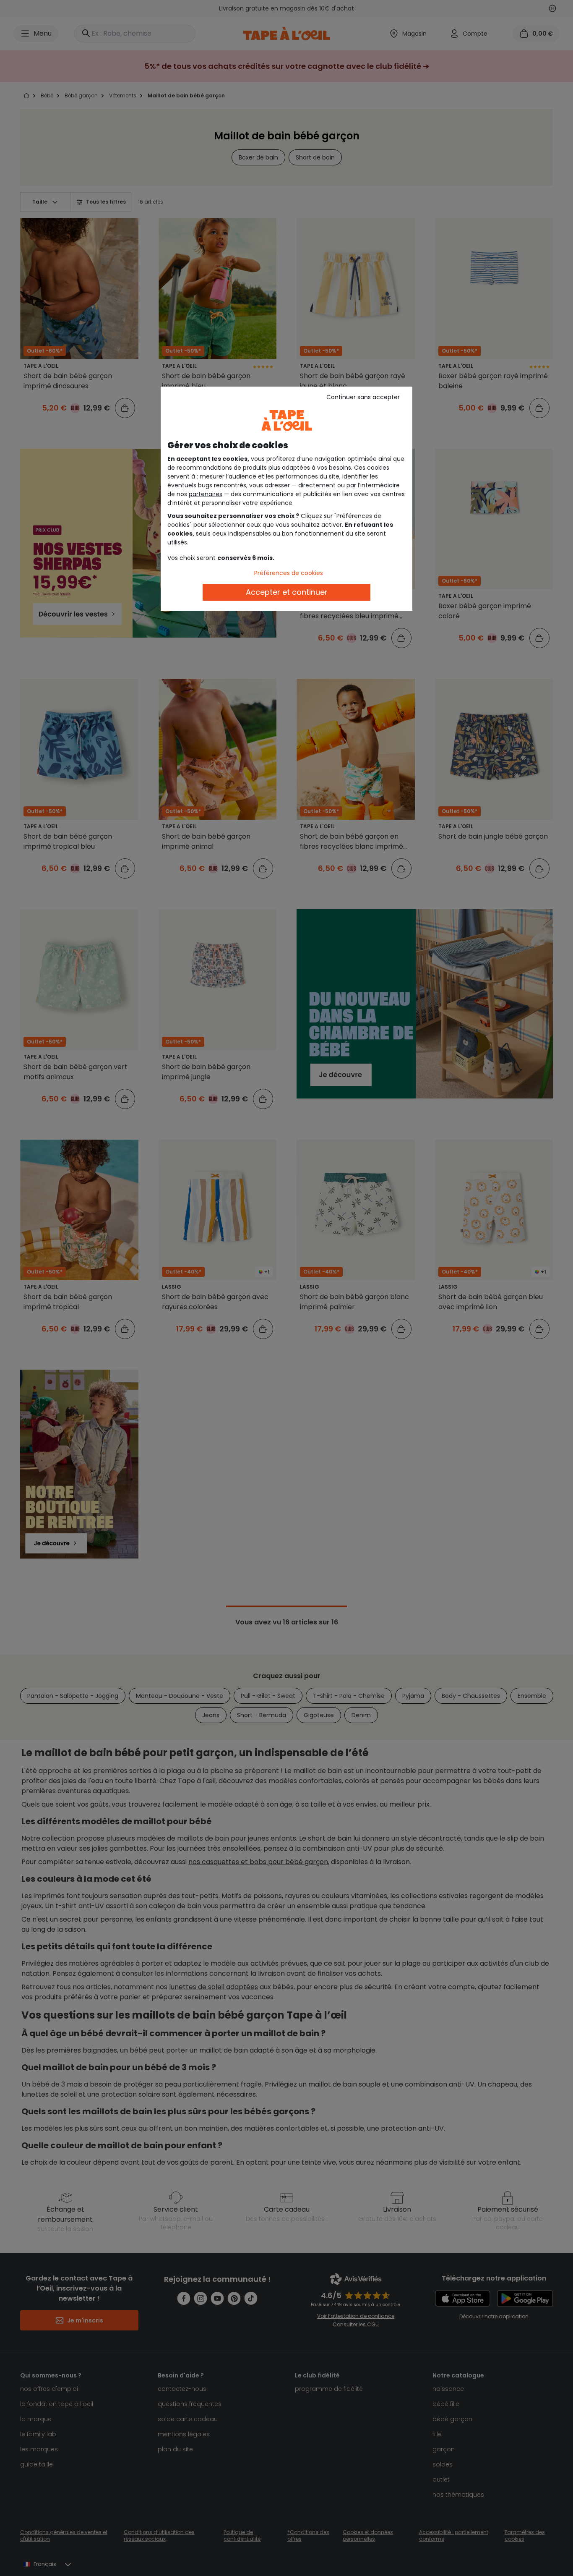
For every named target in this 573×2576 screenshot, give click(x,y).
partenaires (206, 494)
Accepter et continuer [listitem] (287, 592)
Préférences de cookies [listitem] (289, 573)
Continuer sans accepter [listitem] (363, 397)
